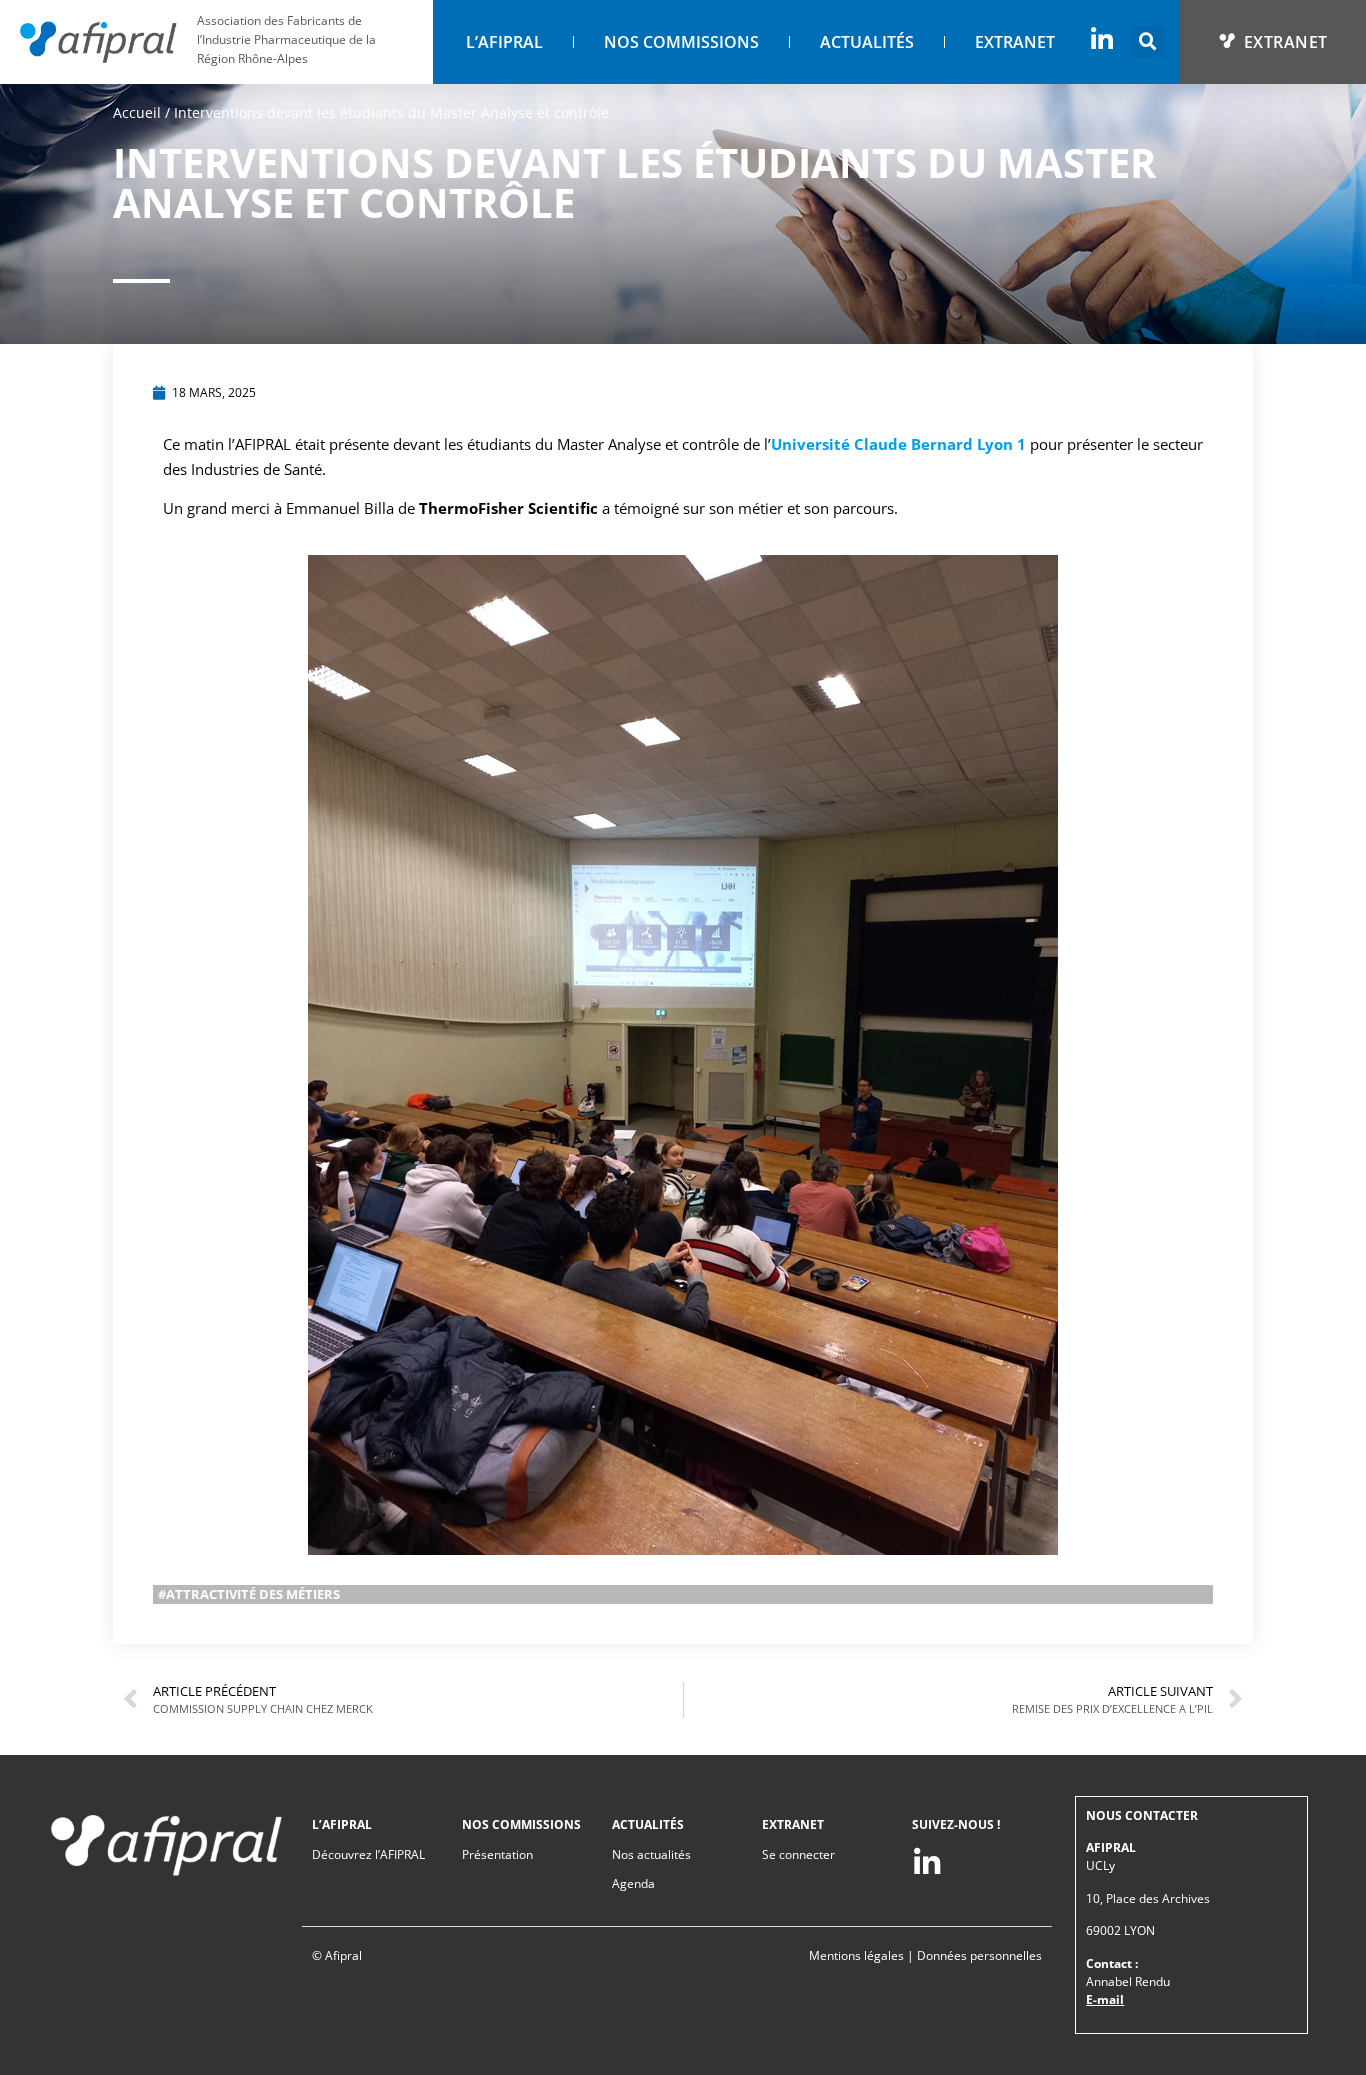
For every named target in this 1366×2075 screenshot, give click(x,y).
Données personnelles (979, 1955)
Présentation (497, 1854)
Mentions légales (856, 1955)
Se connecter (798, 1854)
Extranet (1015, 42)
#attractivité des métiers (249, 1594)
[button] (1148, 42)
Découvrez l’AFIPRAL (368, 1854)
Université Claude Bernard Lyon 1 (898, 444)
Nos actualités (651, 1854)
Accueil (137, 112)
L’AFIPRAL (504, 42)
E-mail (1105, 1999)
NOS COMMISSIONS (681, 42)
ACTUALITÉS (867, 42)
